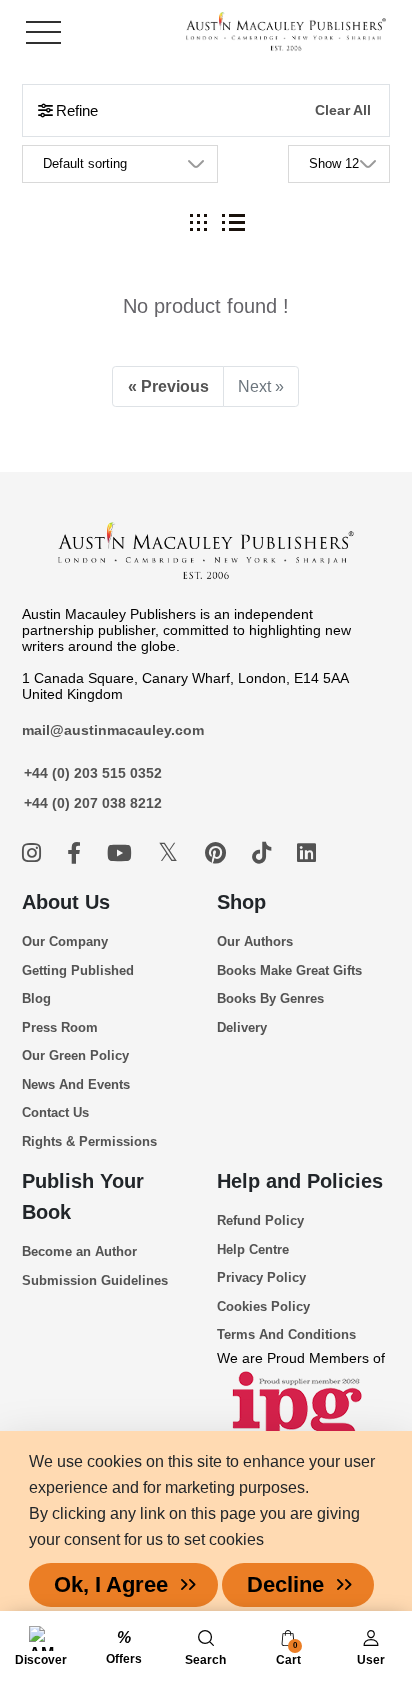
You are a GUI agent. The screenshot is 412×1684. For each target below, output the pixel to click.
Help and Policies (300, 1181)
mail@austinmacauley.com (113, 730)
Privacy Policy (261, 1277)
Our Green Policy (75, 1055)
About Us (66, 902)
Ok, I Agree (111, 1584)
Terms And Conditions (286, 1334)
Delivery (242, 1027)
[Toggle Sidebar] (43, 32)
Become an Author (79, 1251)
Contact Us (55, 1112)
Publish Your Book (83, 1196)
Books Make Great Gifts (289, 970)
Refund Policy (260, 1220)
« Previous (168, 386)
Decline (285, 1584)
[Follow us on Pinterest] (218, 853)
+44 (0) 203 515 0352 (93, 773)
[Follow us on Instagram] (34, 853)
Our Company (65, 941)
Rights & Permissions (89, 1141)
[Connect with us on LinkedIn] (306, 853)
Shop (241, 902)
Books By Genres (270, 998)
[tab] (198, 222)
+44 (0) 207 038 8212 (93, 803)
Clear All (343, 110)
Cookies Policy (263, 1306)
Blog (36, 998)
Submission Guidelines (95, 1280)
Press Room (60, 1027)
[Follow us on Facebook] (77, 853)
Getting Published (78, 970)
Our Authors (255, 941)
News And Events (76, 1084)
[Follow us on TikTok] (264, 853)
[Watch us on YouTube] (122, 853)
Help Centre (253, 1249)
